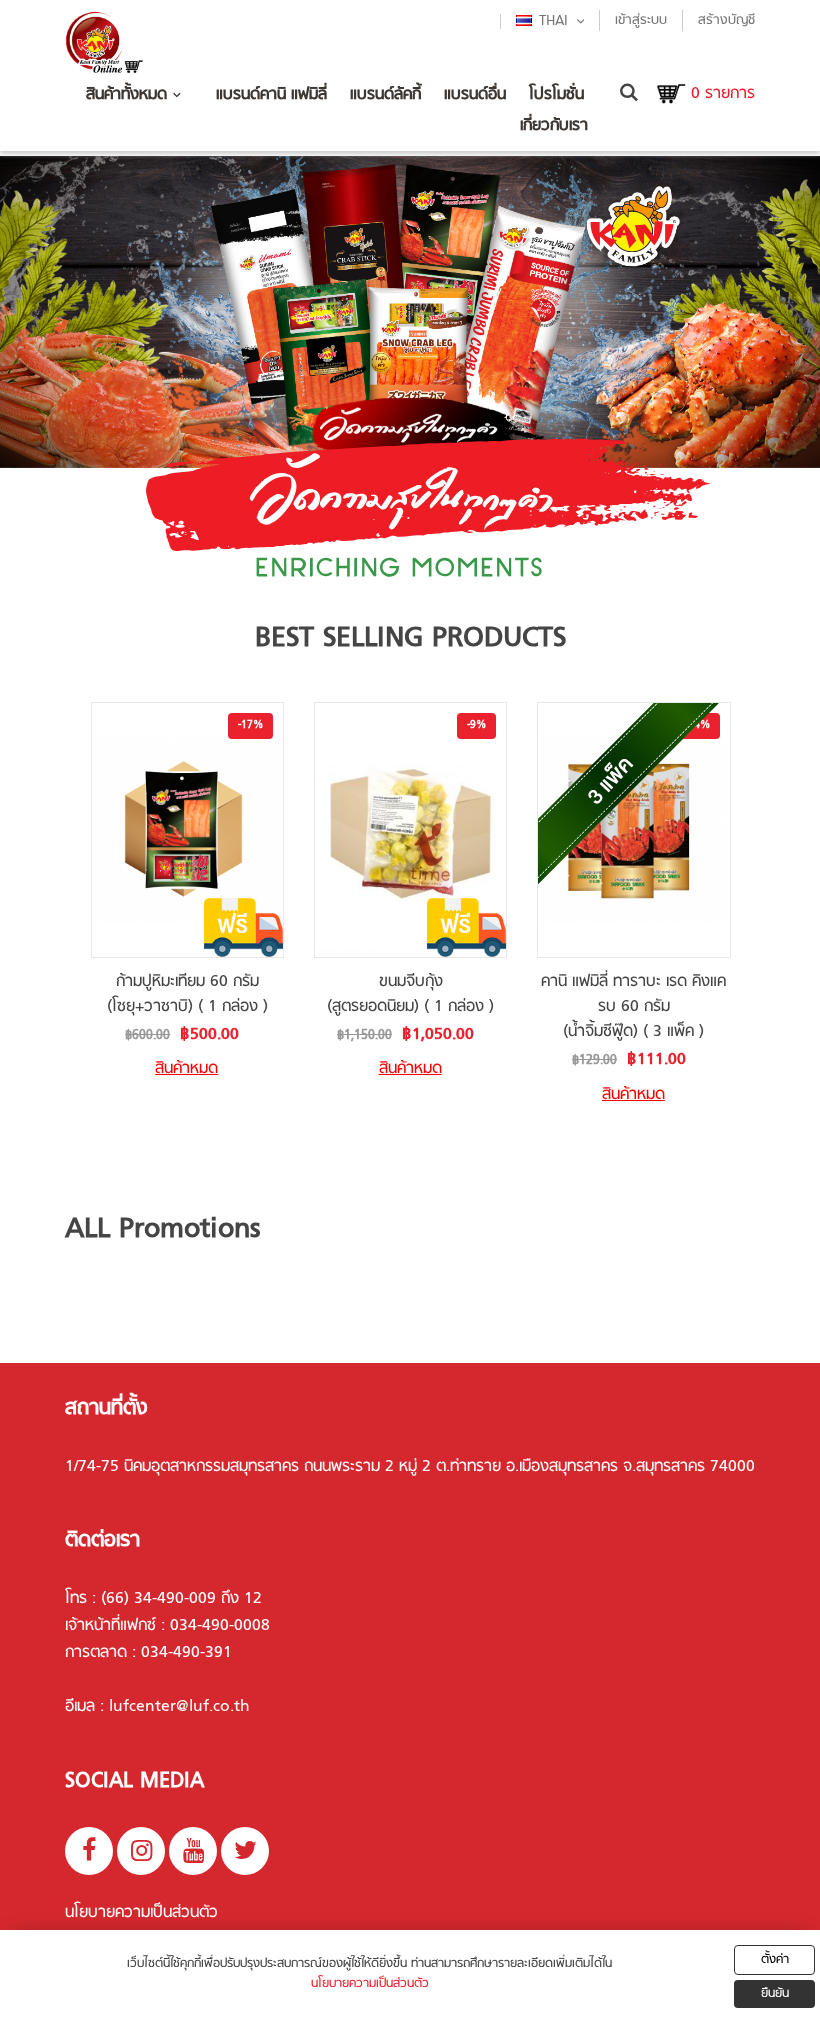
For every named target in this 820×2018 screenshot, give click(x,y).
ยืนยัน (775, 1994)
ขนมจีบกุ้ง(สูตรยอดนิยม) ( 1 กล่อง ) (410, 994)
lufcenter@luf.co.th (179, 1707)
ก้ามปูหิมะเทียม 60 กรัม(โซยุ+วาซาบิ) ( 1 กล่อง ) (187, 994)
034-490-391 (186, 1653)
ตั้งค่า (775, 1960)
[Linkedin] (245, 1851)
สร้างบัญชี (726, 20)
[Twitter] (141, 1851)
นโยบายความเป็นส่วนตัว (141, 1913)
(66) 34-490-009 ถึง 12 (181, 1599)
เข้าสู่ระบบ (641, 20)
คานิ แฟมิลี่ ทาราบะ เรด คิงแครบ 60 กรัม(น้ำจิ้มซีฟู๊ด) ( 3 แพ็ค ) (633, 1007)
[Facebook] (89, 1851)
